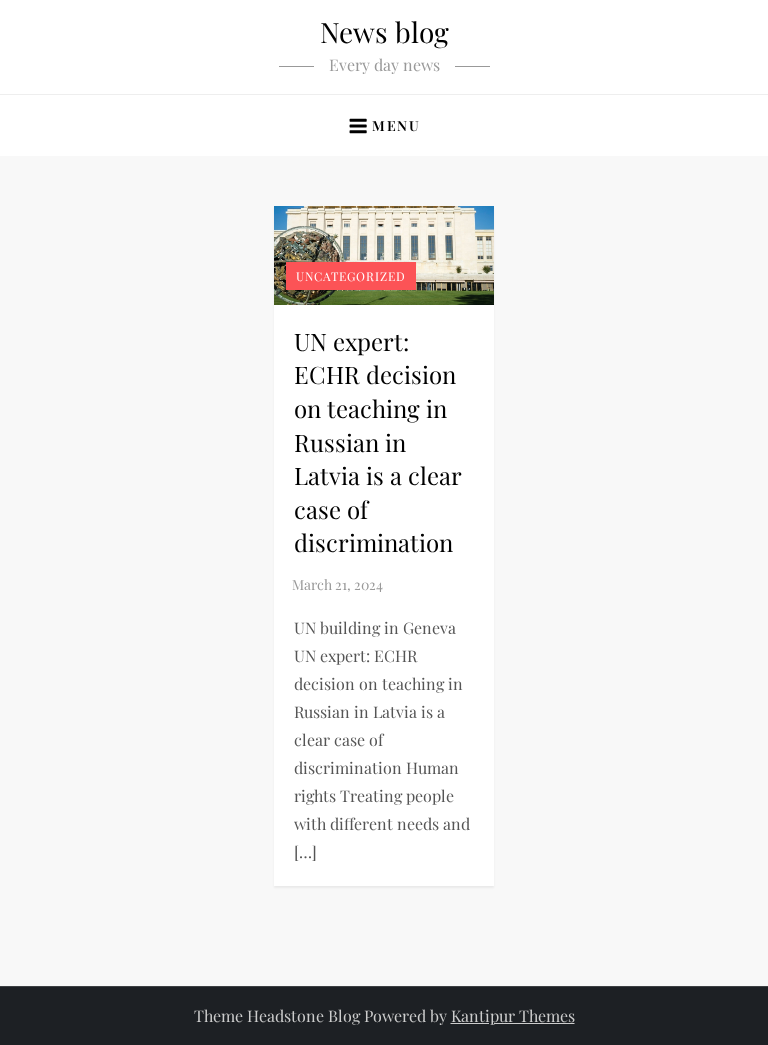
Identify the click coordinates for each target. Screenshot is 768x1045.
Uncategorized (351, 276)
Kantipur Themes (513, 1015)
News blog (384, 31)
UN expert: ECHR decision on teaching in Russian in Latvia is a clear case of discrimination (377, 442)
